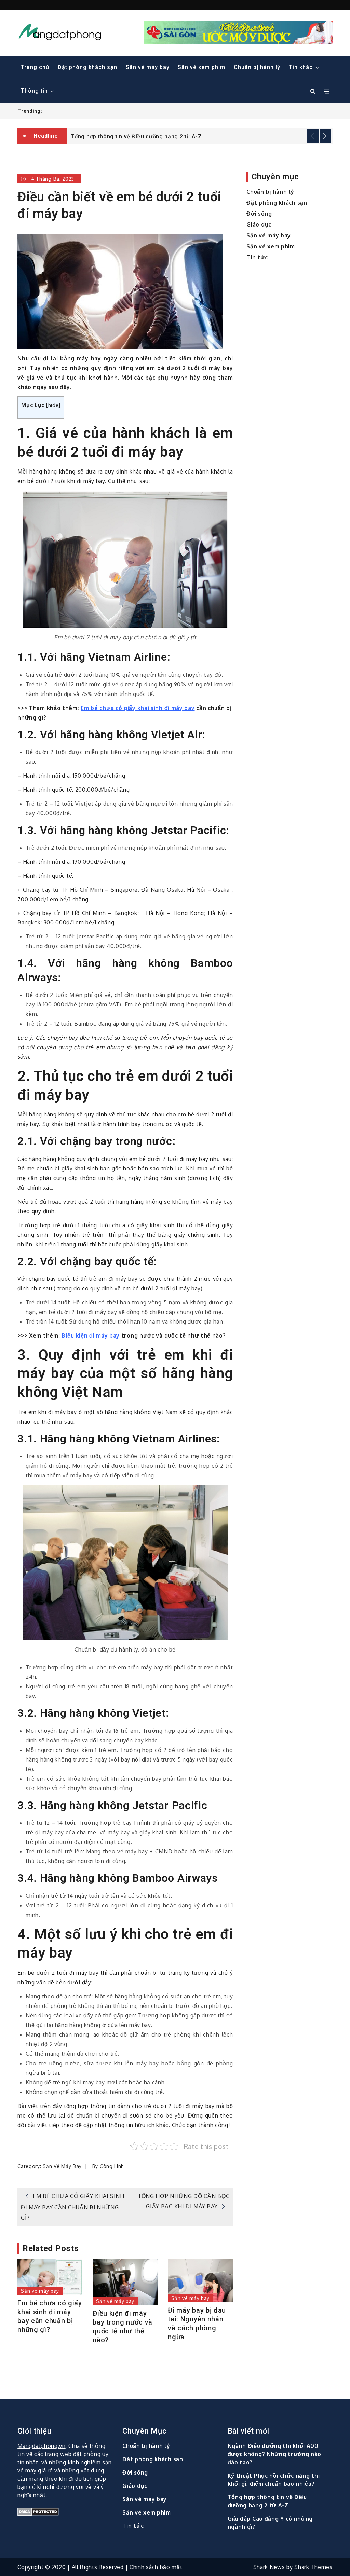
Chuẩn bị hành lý (257, 67)
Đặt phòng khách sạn (87, 67)
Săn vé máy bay (148, 67)
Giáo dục (259, 224)
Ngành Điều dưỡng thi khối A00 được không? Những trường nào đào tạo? (275, 2454)
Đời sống (259, 214)
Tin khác (301, 67)
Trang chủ (35, 67)
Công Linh (112, 2166)
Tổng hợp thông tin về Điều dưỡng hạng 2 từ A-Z (136, 132)
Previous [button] (313, 136)
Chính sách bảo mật (156, 2567)
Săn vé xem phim (201, 67)
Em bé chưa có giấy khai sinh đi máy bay (138, 708)
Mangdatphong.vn (42, 2446)
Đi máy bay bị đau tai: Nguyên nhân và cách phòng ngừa (197, 2324)
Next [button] (325, 136)
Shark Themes (313, 2567)
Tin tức (257, 257)
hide (53, 405)
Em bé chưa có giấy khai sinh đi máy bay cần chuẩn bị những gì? (50, 2316)
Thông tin (34, 91)
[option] (200, 131)
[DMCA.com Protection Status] (66, 2512)
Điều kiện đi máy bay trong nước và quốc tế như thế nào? (123, 2327)
